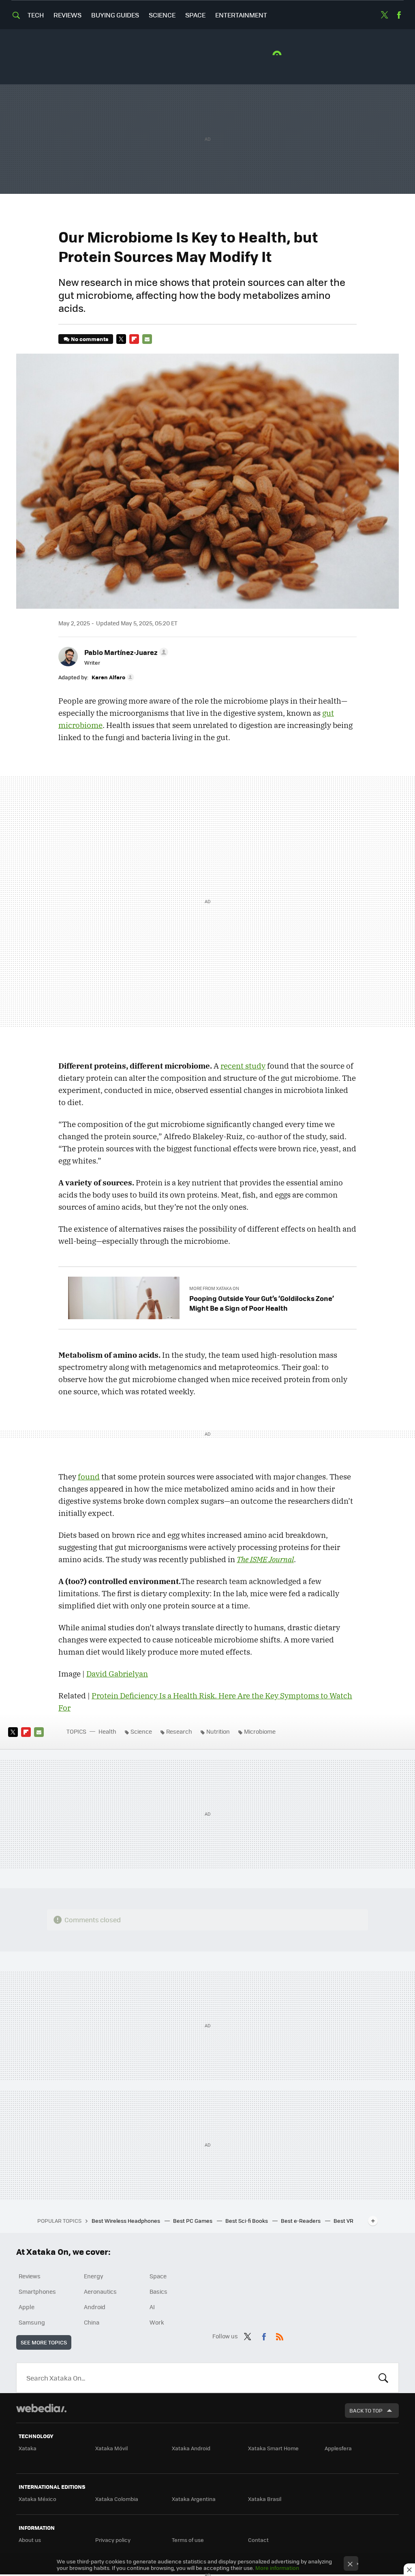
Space (195, 15)
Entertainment (241, 15)
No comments (90, 339)
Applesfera (338, 2448)
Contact (258, 2540)
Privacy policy (113, 2540)
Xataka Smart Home (273, 2448)
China (92, 2322)
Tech (36, 15)
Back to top (366, 2410)
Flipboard (134, 339)
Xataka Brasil (265, 2499)
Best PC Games (193, 2221)
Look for (383, 2378)
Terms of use (188, 2540)
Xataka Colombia (117, 2499)
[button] (125, 652)
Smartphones (37, 2291)
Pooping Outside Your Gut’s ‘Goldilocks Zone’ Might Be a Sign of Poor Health (262, 1303)
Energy (94, 2276)
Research (179, 1731)
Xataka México (37, 2499)
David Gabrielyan (117, 1674)
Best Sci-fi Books (247, 2221)
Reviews (67, 15)
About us (30, 2540)
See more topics (44, 2342)
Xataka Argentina (194, 2499)
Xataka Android (191, 2448)
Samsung (32, 2322)
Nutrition (218, 1731)
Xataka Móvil (111, 2448)
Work (157, 2322)
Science (162, 15)
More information (277, 2568)
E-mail (147, 339)
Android (95, 2307)
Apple (27, 2307)
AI (152, 2307)
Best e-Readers (301, 2221)
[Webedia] (41, 2408)
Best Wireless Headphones (126, 2221)
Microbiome (260, 1731)
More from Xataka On (214, 1288)
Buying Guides (115, 15)
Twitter (385, 15)
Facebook (399, 15)
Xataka (28, 2448)
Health (107, 1731)
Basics (158, 2291)
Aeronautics (100, 2291)
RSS (280, 2335)
